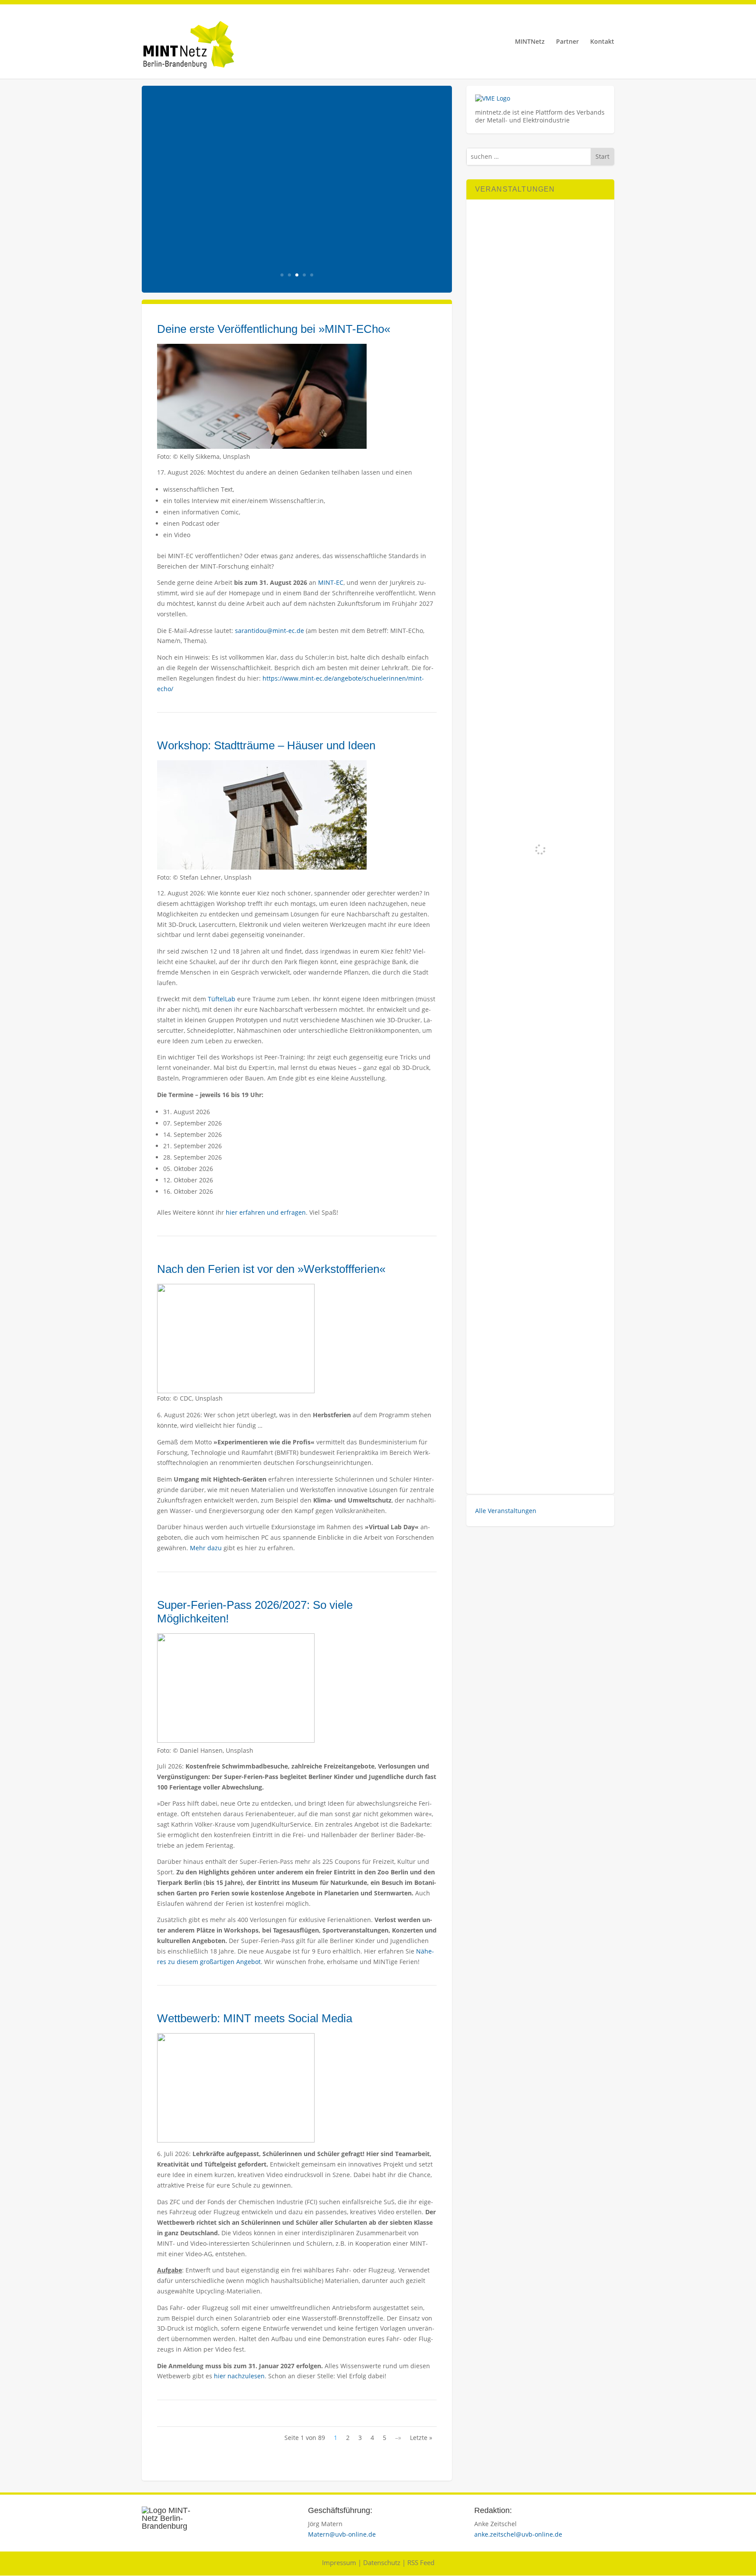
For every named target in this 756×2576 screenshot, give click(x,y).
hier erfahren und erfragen (266, 1212)
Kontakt (602, 42)
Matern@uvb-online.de (342, 2534)
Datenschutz (382, 2562)
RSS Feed (421, 2562)
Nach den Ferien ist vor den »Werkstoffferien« (271, 1269)
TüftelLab (222, 999)
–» (398, 2438)
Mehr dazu (205, 1548)
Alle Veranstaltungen (506, 1511)
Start (602, 156)
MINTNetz (530, 42)
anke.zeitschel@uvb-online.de (518, 2534)
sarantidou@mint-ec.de (269, 631)
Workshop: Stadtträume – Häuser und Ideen (266, 745)
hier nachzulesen (239, 2376)
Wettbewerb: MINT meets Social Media (255, 2018)
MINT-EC (331, 582)
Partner (567, 42)
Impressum (339, 2562)
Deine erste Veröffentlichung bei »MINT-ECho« (274, 329)
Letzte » (421, 2438)
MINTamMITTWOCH (263, 177)
